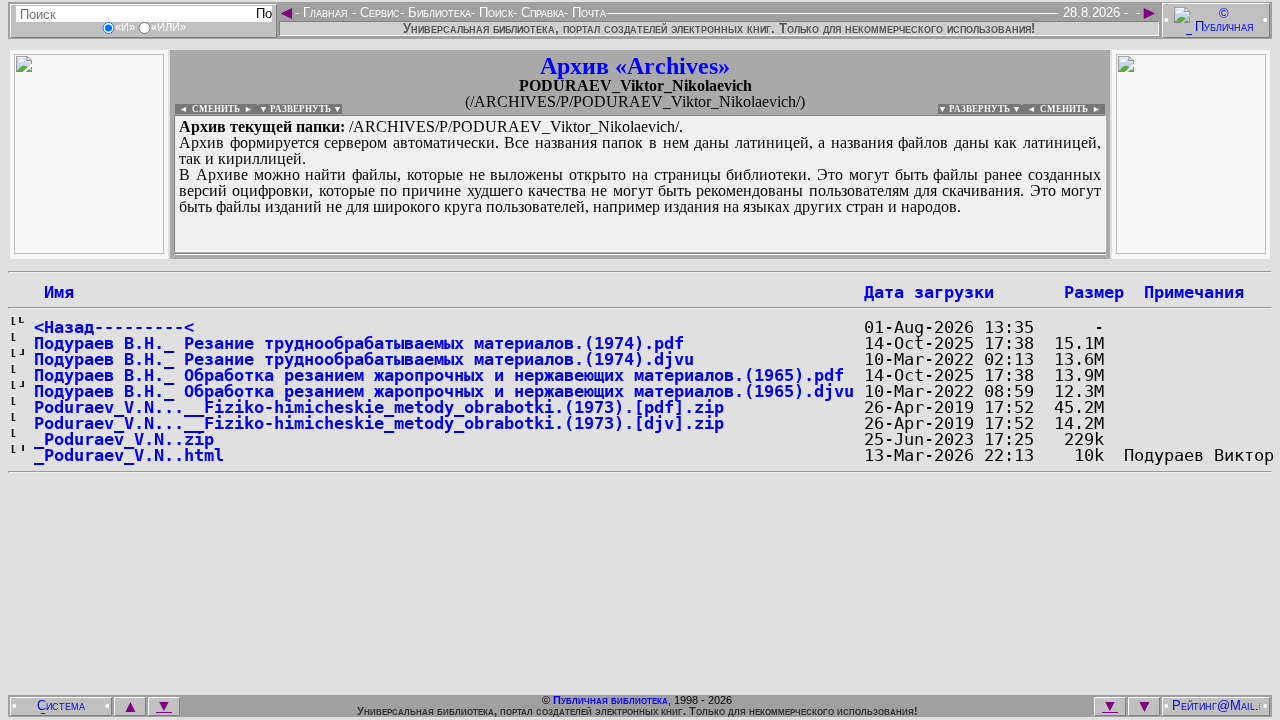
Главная (325, 12)
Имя (54, 292)
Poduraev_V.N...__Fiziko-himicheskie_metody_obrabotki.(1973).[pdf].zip (379, 407)
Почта (587, 12)
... (640, 254)
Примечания (1194, 292)
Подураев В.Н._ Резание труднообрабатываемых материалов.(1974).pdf (359, 343)
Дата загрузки (929, 292)
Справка (540, 12)
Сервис (378, 12)
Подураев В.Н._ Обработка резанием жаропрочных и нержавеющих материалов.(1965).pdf (439, 375)
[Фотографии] (89, 248)
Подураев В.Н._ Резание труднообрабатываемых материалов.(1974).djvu (364, 359)
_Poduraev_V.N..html (129, 455)
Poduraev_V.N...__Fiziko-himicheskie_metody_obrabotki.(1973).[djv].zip (379, 423)
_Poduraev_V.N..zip (124, 439)
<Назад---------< (114, 327)
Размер (1094, 292)
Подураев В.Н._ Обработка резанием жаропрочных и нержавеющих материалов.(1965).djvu (444, 391)
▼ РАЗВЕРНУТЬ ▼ (300, 109)
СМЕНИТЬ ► (1072, 109)
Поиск (494, 12)
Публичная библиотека (610, 700)
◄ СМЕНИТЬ (207, 109)
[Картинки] (1191, 248)
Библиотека (437, 12)
